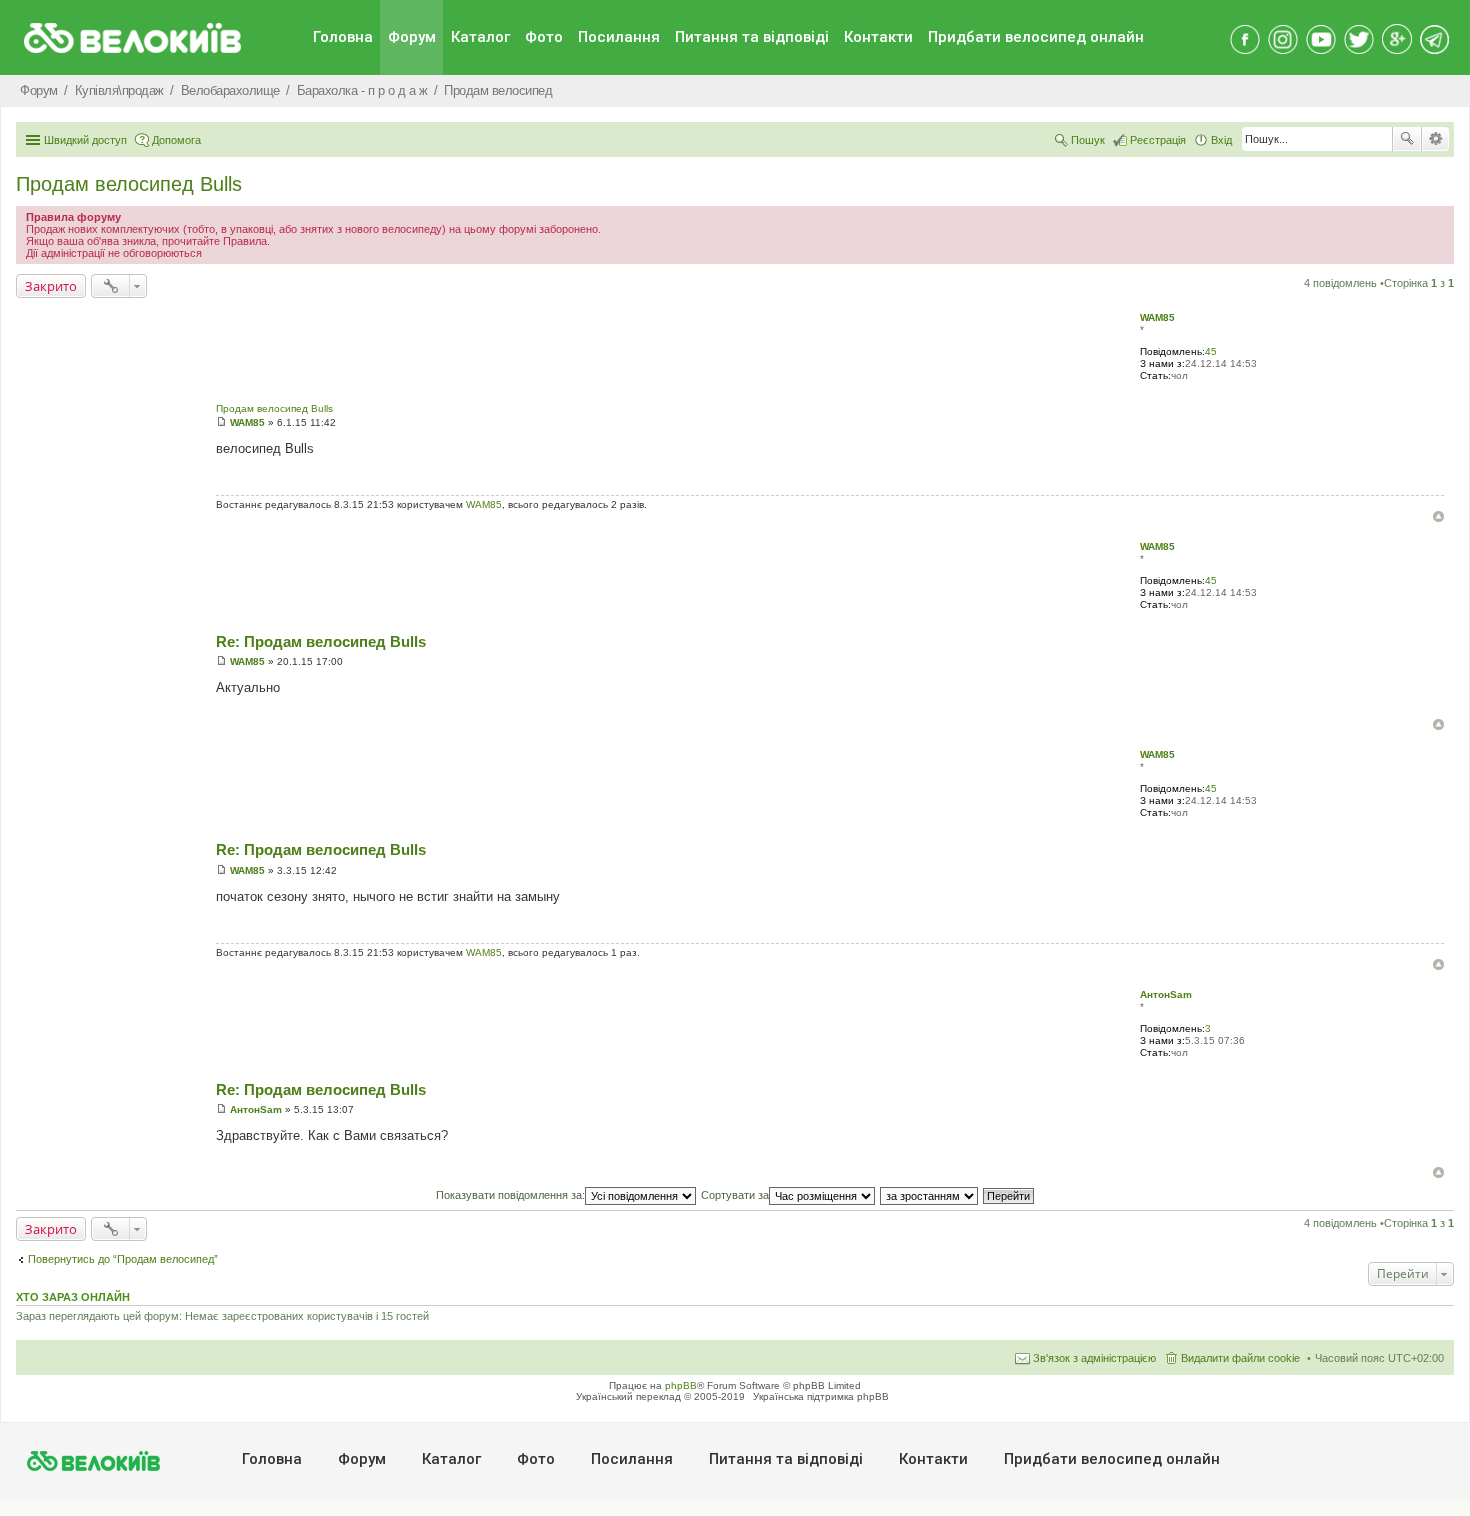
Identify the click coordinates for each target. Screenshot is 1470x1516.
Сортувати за (735, 1195)
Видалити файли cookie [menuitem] (1240, 1358)
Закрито (51, 286)
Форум (412, 37)
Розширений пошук (1435, 139)
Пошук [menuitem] (1088, 140)
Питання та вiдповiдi (752, 37)
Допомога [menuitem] (176, 140)
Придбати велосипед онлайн (1036, 37)
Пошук (1407, 139)
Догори (1438, 516)
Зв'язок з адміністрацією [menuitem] (1094, 1358)
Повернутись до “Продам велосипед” (123, 1259)
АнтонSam (1166, 994)
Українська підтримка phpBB (821, 1396)
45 (1211, 351)
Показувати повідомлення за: (510, 1195)
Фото (544, 37)
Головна (343, 37)
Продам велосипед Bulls (129, 184)
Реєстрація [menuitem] (1158, 140)
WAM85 (1157, 317)
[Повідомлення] (221, 422)
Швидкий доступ (85, 140)
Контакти (878, 37)
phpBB (681, 1385)
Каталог (480, 37)
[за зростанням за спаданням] (930, 1195)
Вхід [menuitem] (1221, 140)
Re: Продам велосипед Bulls (321, 641)
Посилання (619, 37)
